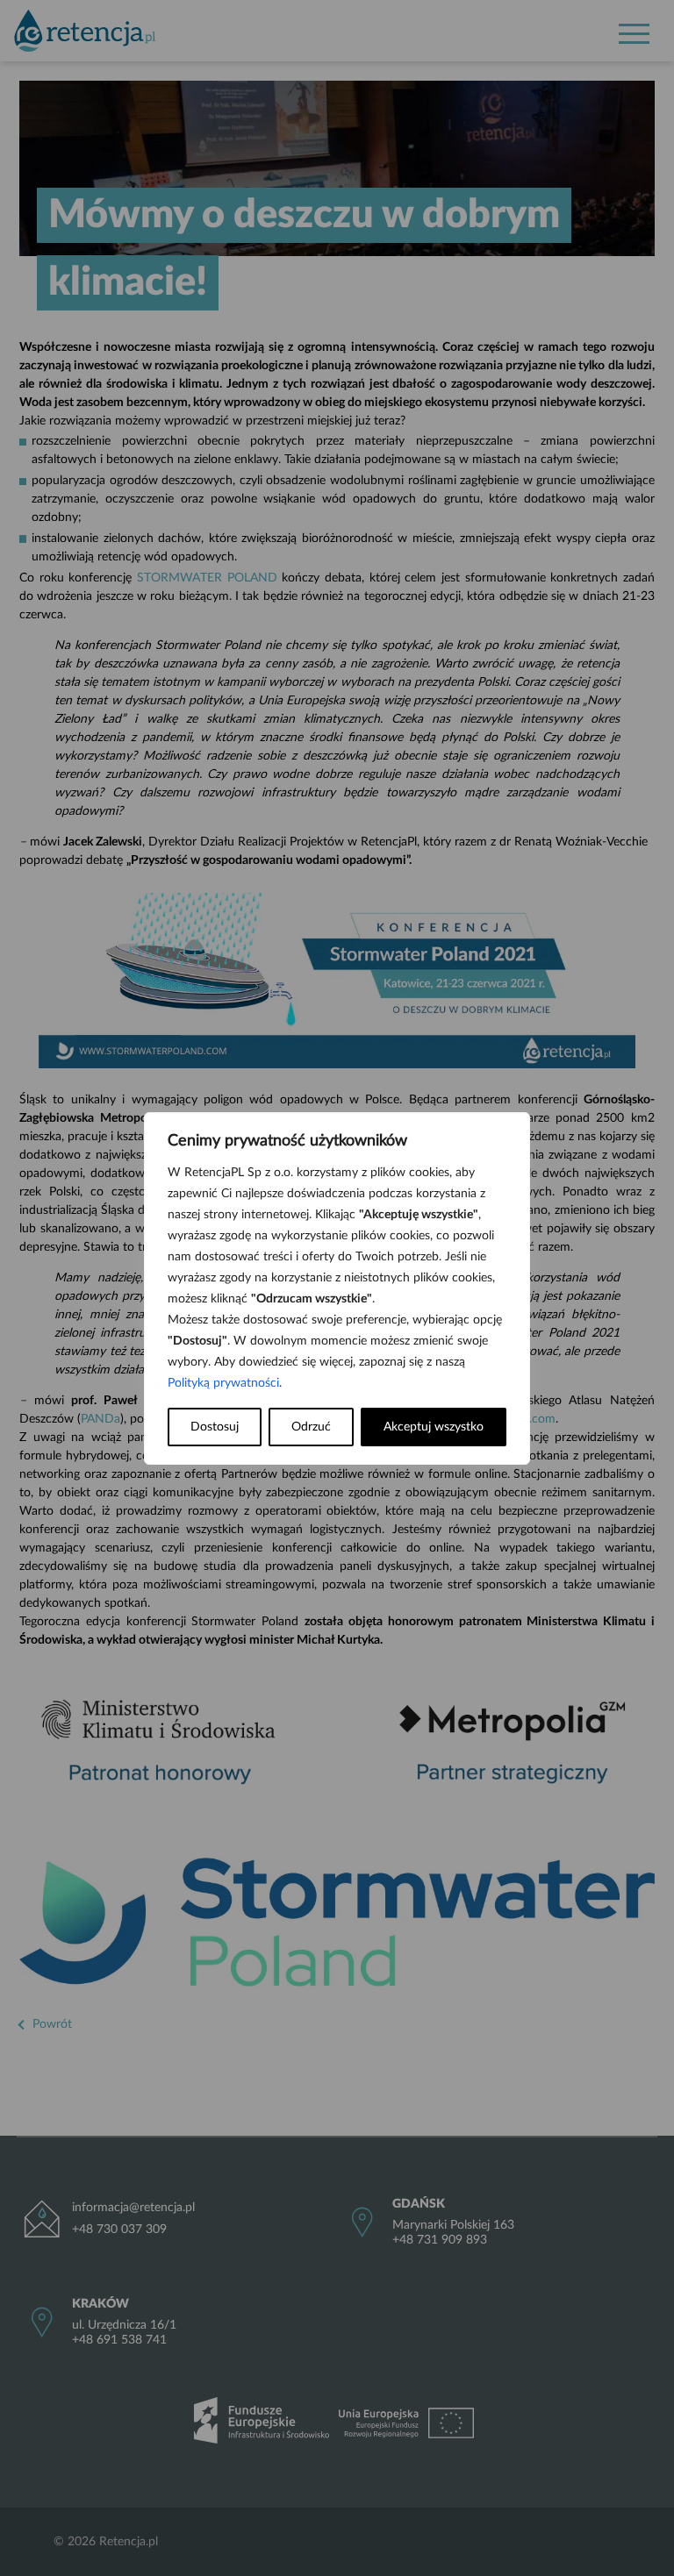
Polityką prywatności (223, 1383)
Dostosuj (215, 1427)
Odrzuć (311, 1427)
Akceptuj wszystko (434, 1427)
